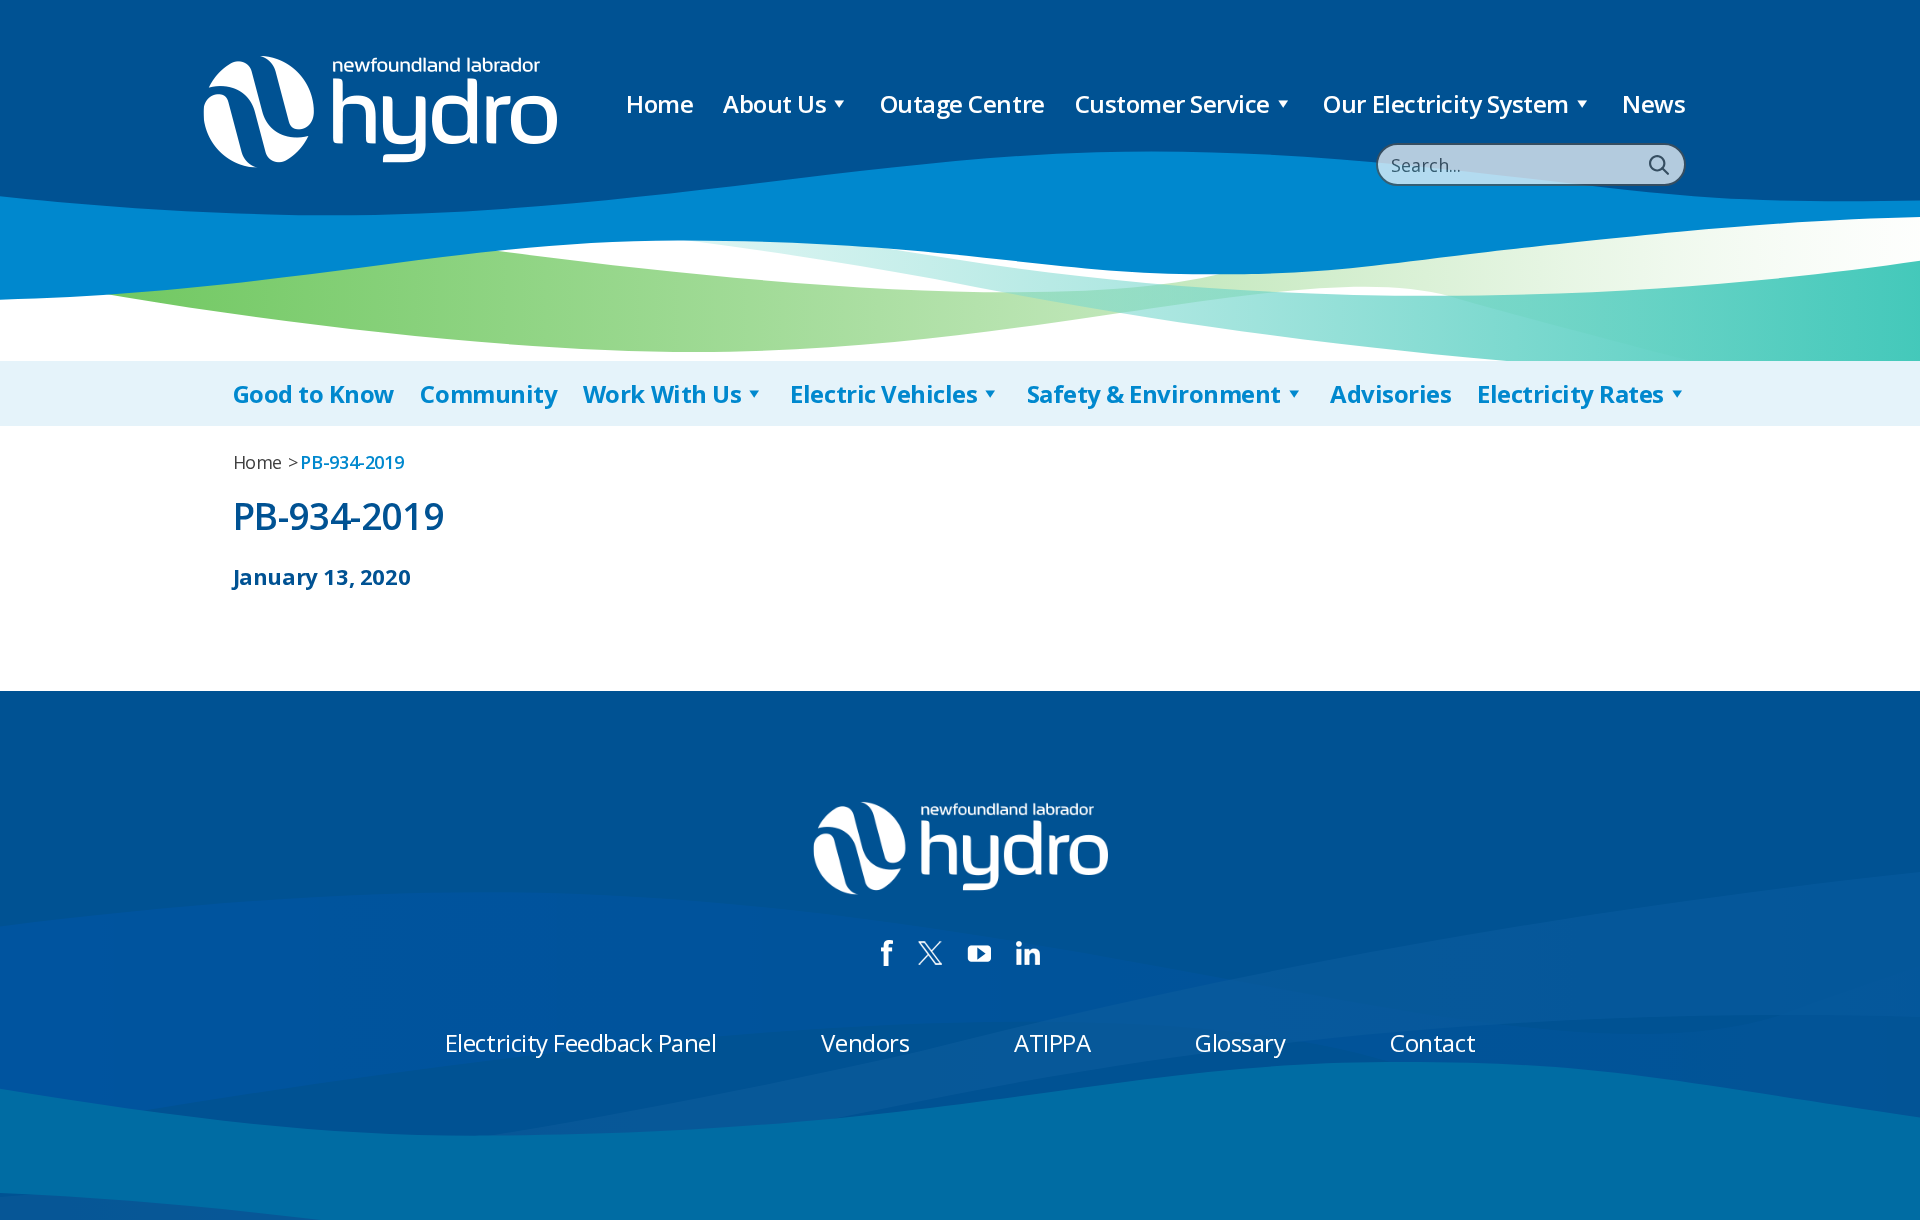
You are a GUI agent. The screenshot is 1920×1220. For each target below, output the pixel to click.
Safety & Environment (1154, 393)
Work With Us (662, 393)
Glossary (1240, 1042)
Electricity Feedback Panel (581, 1042)
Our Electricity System (1445, 103)
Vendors (865, 1042)
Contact (1432, 1042)
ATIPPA (1052, 1042)
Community (488, 393)
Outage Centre (962, 103)
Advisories (1390, 393)
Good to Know (314, 393)
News (1653, 103)
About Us (774, 103)
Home (659, 103)
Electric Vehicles (883, 393)
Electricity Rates (1570, 393)
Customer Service (1172, 103)
